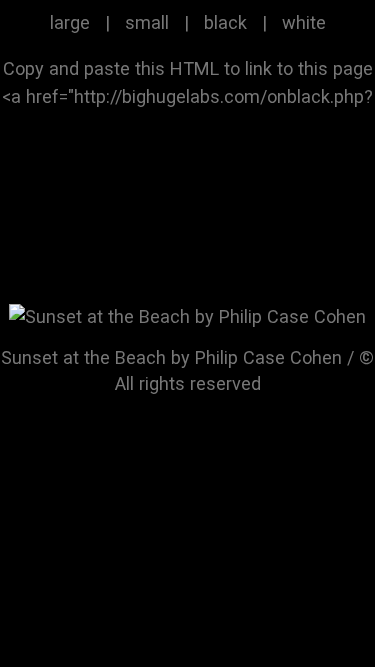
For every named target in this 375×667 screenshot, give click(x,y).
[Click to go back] (187, 315)
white (304, 22)
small (147, 22)
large (70, 22)
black (225, 22)
